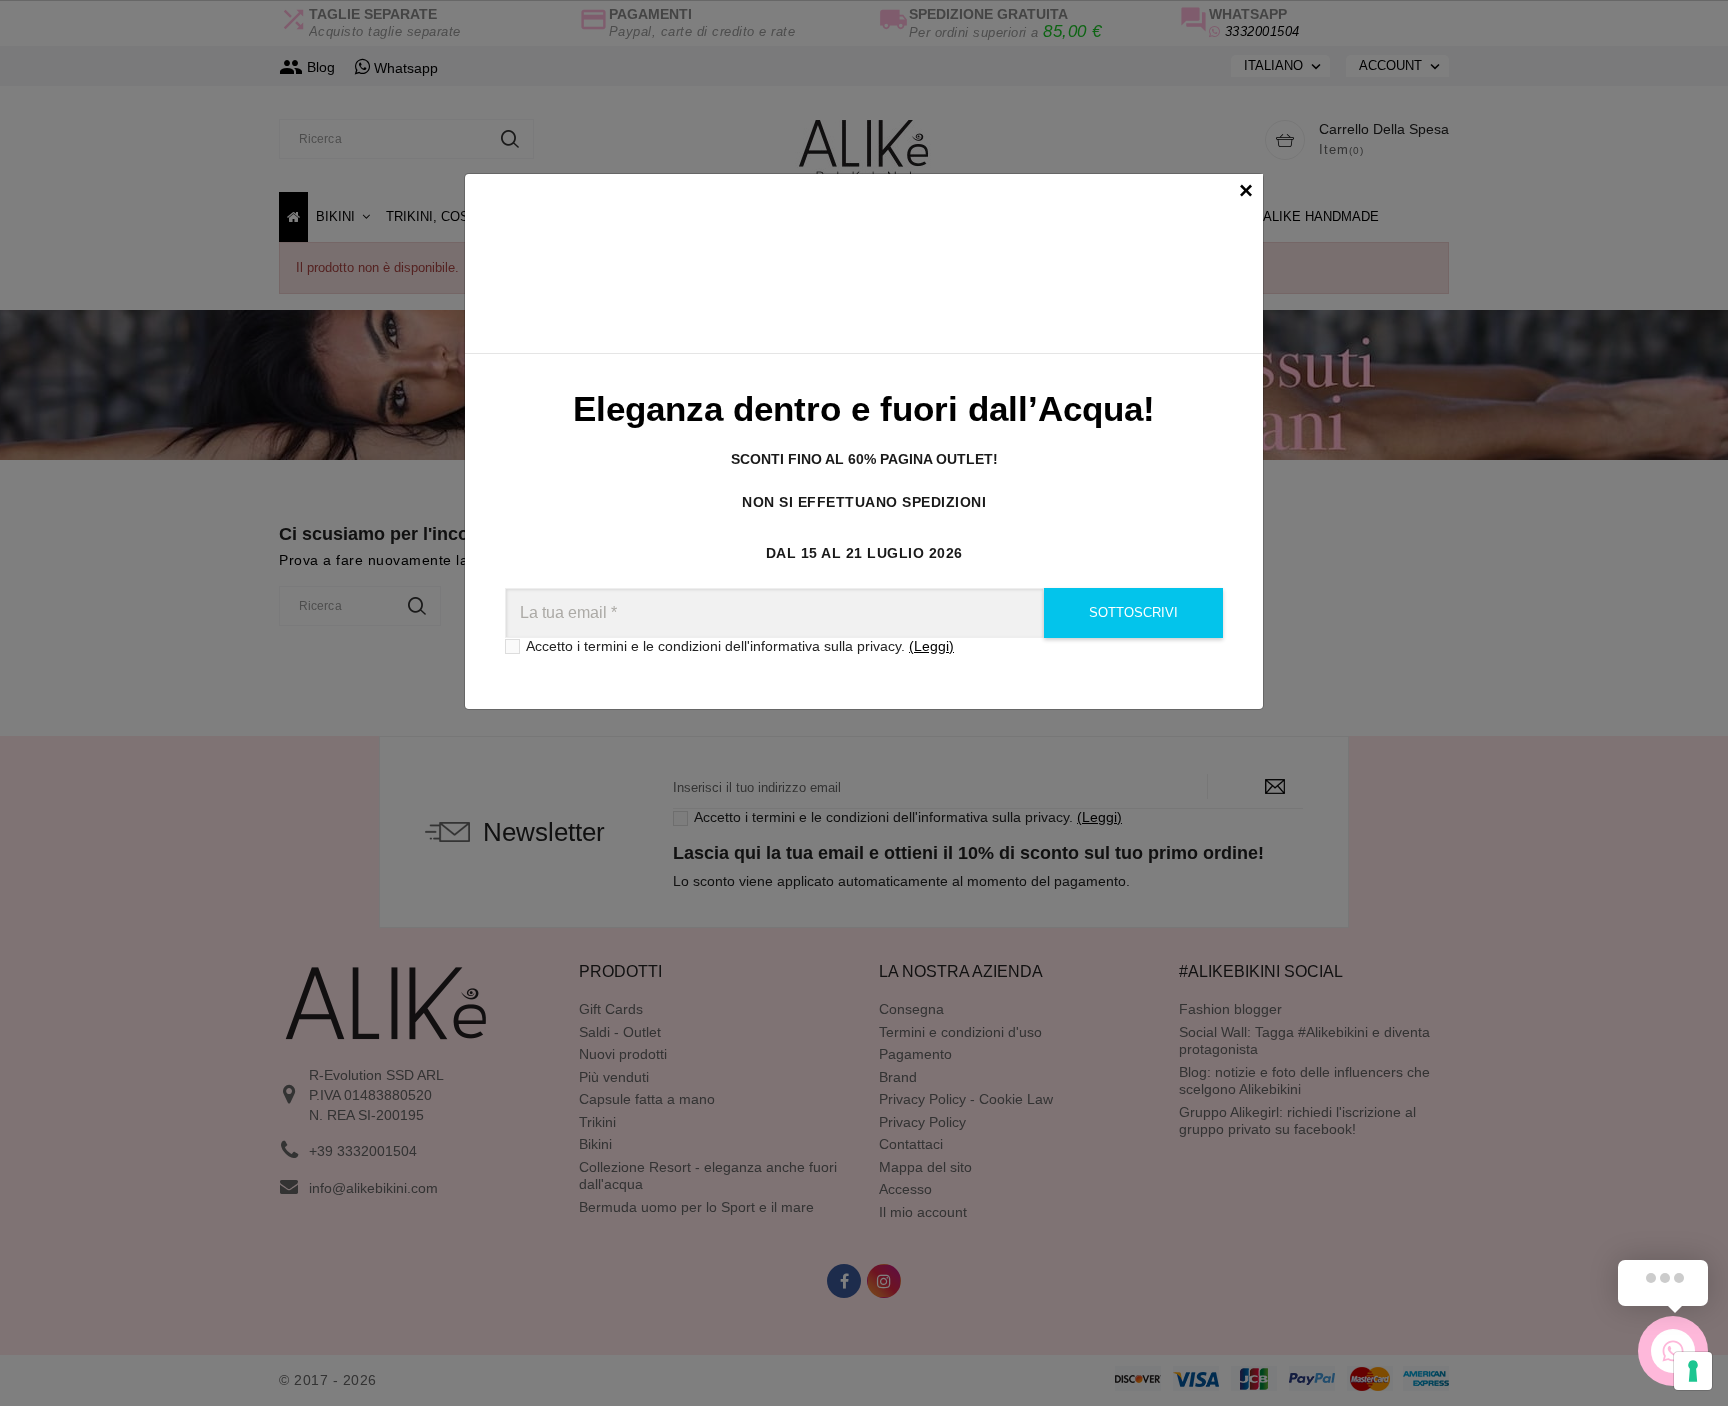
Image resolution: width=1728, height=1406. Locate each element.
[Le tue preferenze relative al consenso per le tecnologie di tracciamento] (1693, 1371)
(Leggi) (931, 646)
